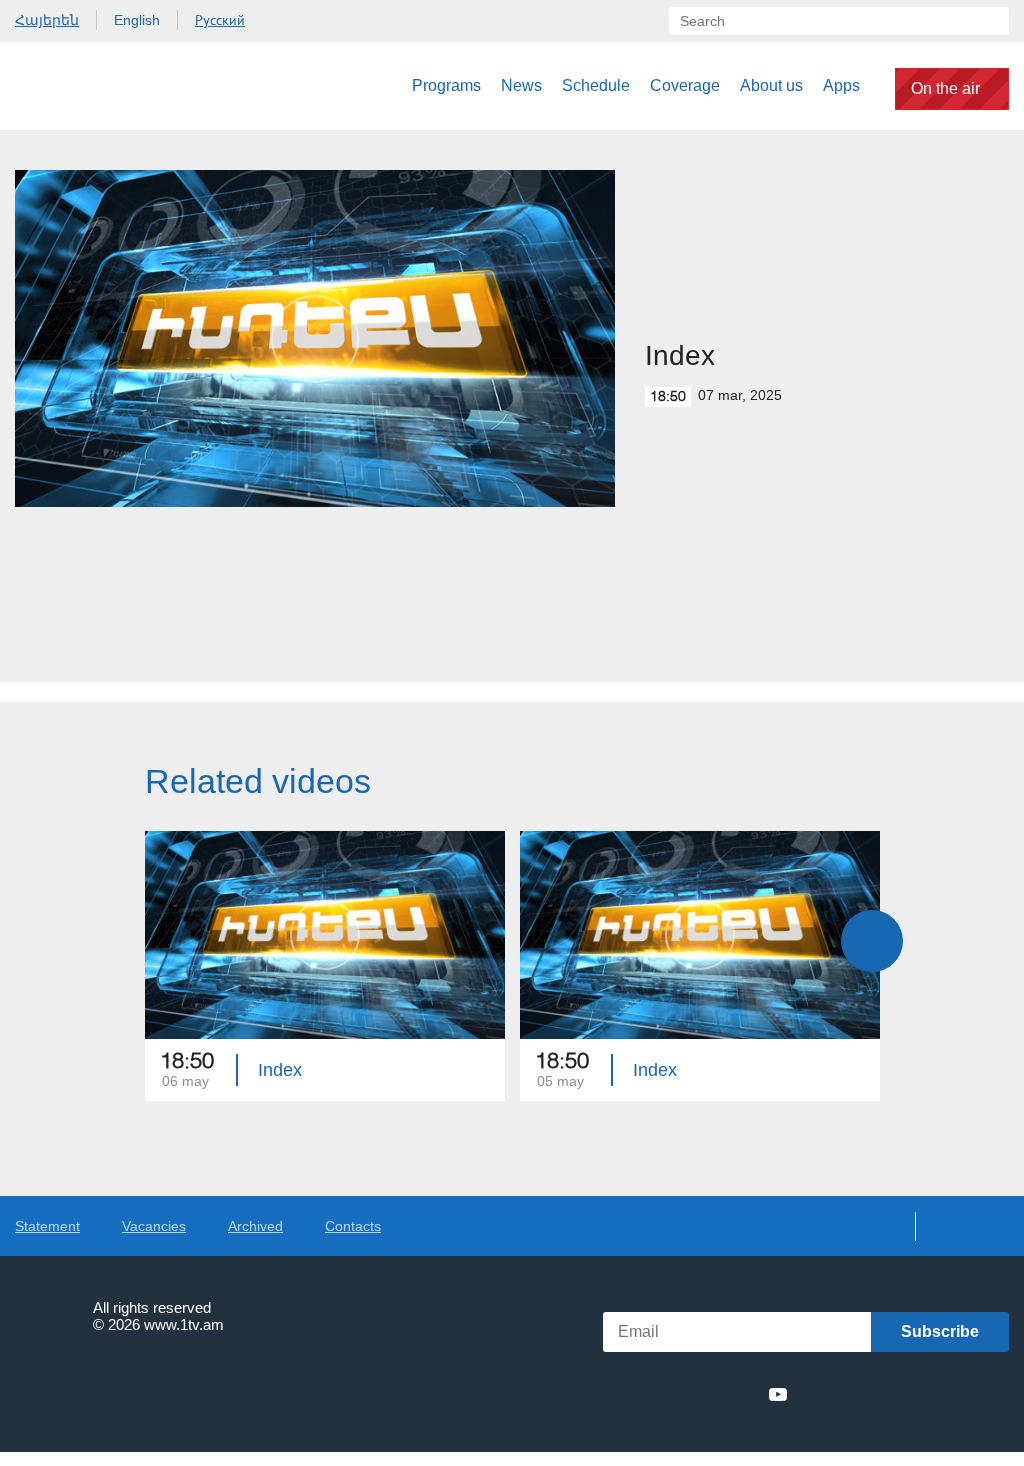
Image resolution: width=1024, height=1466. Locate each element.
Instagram (742, 1394)
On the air (945, 88)
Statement (47, 1226)
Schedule (596, 85)
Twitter (668, 1394)
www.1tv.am (184, 1324)
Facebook (636, 1394)
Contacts (353, 1226)
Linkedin (705, 1394)
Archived (255, 1226)
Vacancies (154, 1226)
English (137, 20)
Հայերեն (47, 20)
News (521, 85)
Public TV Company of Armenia (117, 86)
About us (771, 85)
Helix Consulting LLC (101, 1386)
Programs (446, 85)
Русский (220, 20)
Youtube (778, 1394)
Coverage (685, 85)
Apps (841, 85)
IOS (854, 1394)
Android (961, 1394)
